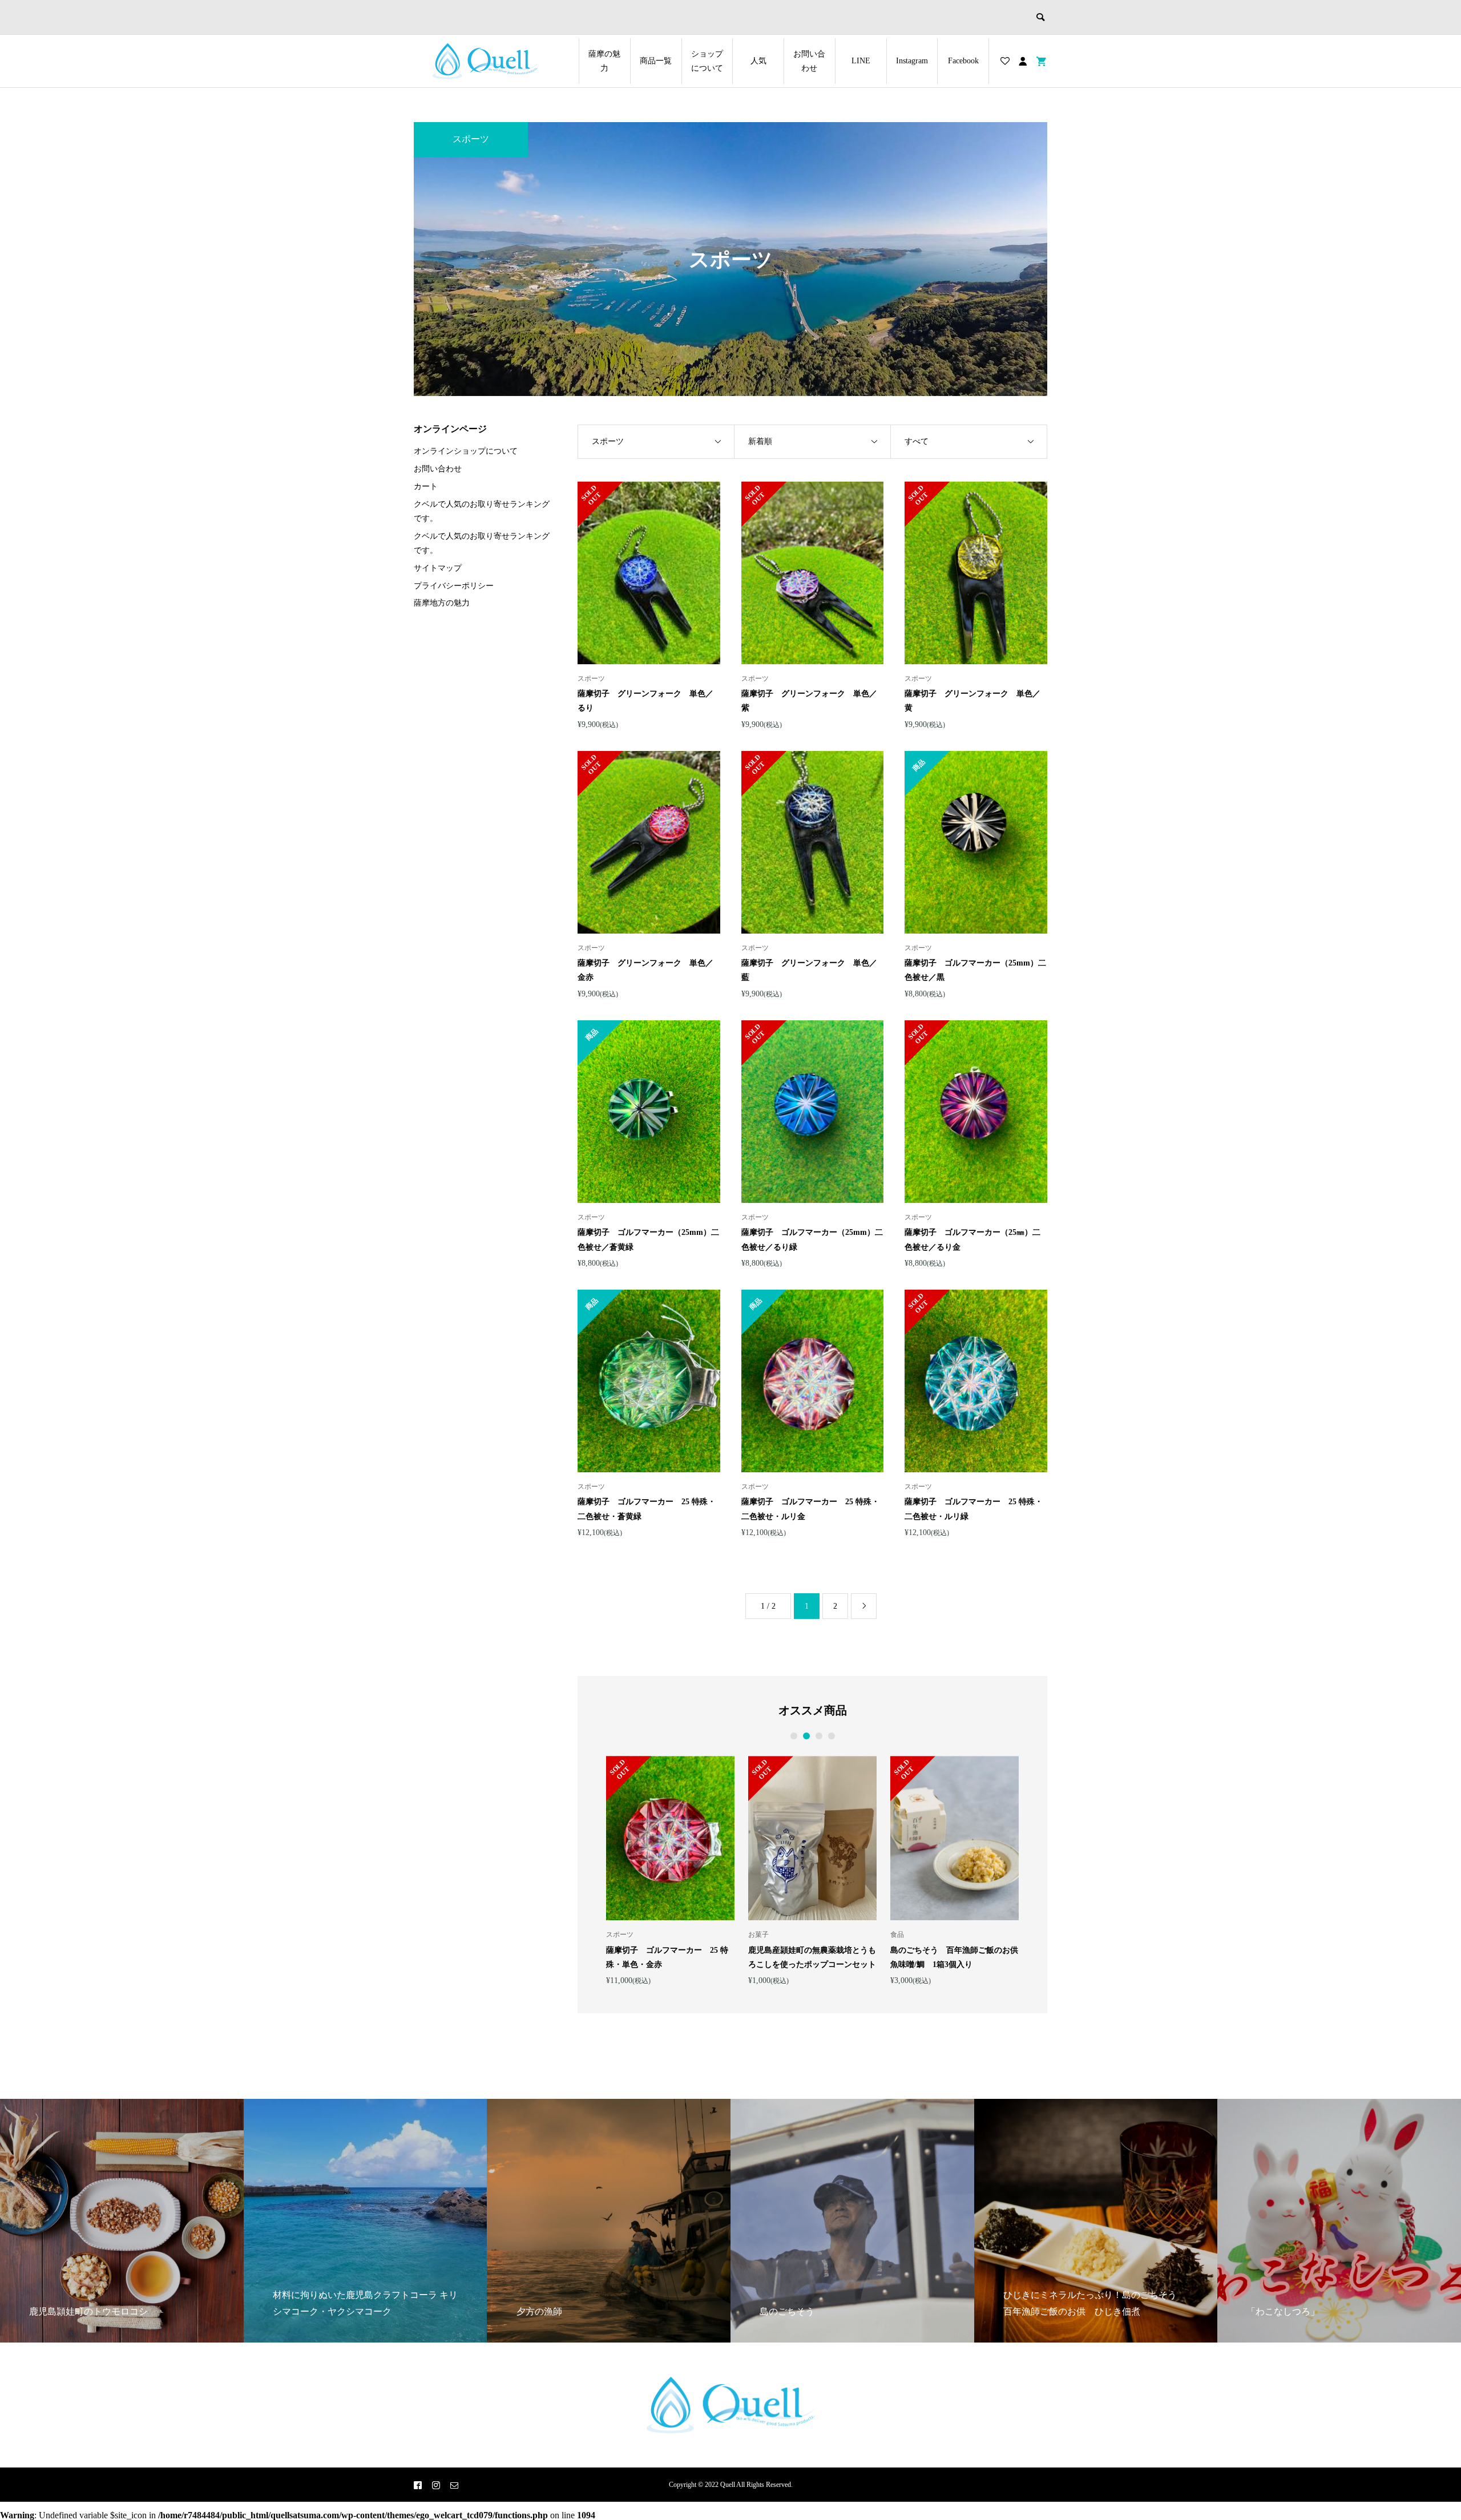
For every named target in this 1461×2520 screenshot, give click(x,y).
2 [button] (806, 1736)
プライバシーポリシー (454, 586)
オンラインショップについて (466, 451)
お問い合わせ (809, 61)
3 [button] (819, 1736)
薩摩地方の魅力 (442, 603)
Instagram (912, 61)
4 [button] (832, 1736)
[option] (670, 1870)
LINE (861, 61)
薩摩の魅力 (604, 61)
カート (426, 486)
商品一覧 (656, 61)
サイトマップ (438, 568)
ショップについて (707, 61)
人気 (758, 61)
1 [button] (794, 1736)
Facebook (963, 61)
